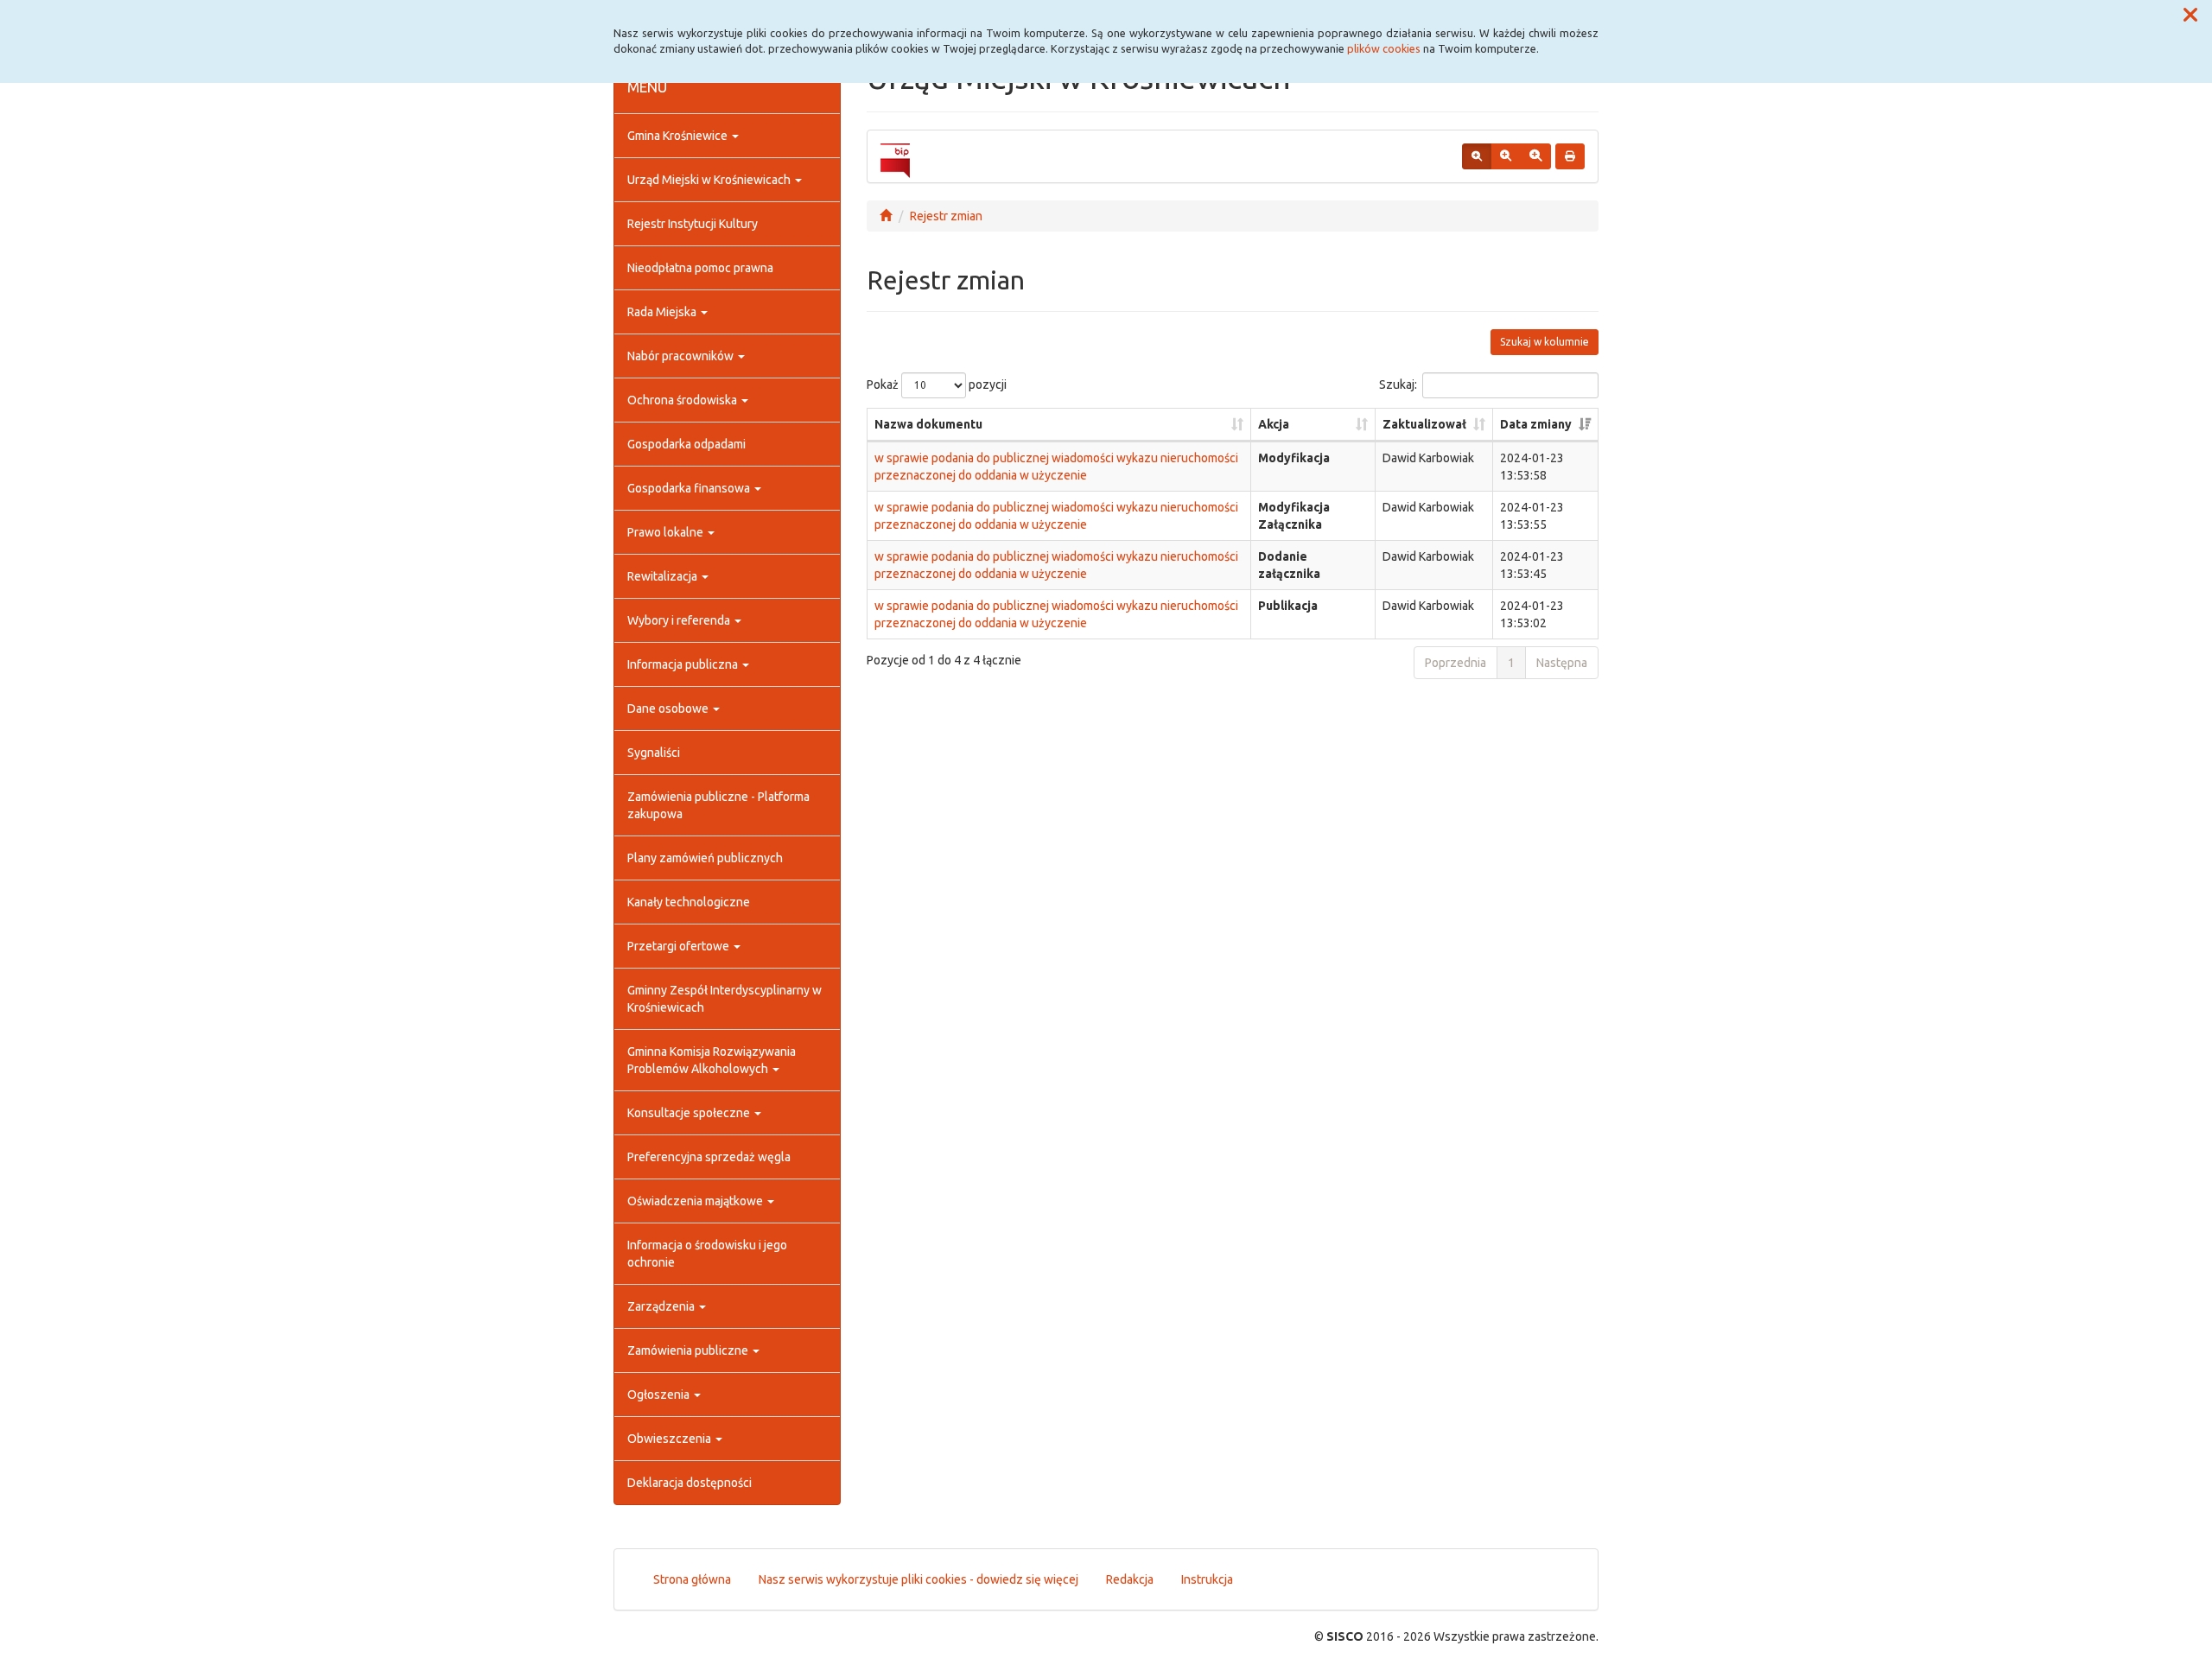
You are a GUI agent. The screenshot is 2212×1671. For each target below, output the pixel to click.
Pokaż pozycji (937, 384)
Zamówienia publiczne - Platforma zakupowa (718, 805)
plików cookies (1384, 48)
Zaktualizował (1424, 424)
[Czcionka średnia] (1506, 156)
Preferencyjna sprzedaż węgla (709, 1157)
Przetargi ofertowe (680, 946)
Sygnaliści (654, 753)
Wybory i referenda (680, 620)
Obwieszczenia (671, 1439)
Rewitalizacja (664, 576)
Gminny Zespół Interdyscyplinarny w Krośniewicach (725, 999)
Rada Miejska (663, 312)
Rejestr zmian (946, 216)
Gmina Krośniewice (679, 136)
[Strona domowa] (886, 216)
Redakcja (1130, 1579)
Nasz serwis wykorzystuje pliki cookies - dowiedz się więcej (918, 1579)
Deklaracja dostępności (690, 1483)
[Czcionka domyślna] (1477, 156)
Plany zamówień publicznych (705, 858)
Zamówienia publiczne (689, 1350)
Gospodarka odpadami (686, 444)
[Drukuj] (1570, 156)
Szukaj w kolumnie (1545, 342)
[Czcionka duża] (1535, 156)
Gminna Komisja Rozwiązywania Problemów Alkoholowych (712, 1060)
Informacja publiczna (684, 664)
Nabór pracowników (682, 356)
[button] (2190, 16)
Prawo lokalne (667, 532)
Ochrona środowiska (683, 400)
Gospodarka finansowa (690, 488)
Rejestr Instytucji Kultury (693, 224)
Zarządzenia (662, 1306)
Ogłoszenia (660, 1395)
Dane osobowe (669, 708)
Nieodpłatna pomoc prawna (700, 268)
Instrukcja (1207, 1579)
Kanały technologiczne (689, 902)
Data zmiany (1536, 424)
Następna (1562, 663)
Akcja (1274, 424)
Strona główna (692, 1579)
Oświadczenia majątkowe (696, 1201)
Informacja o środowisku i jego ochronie (707, 1254)
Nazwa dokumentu (928, 424)
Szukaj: (1398, 384)
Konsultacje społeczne (690, 1113)
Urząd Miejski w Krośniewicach (710, 180)
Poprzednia (1456, 663)
